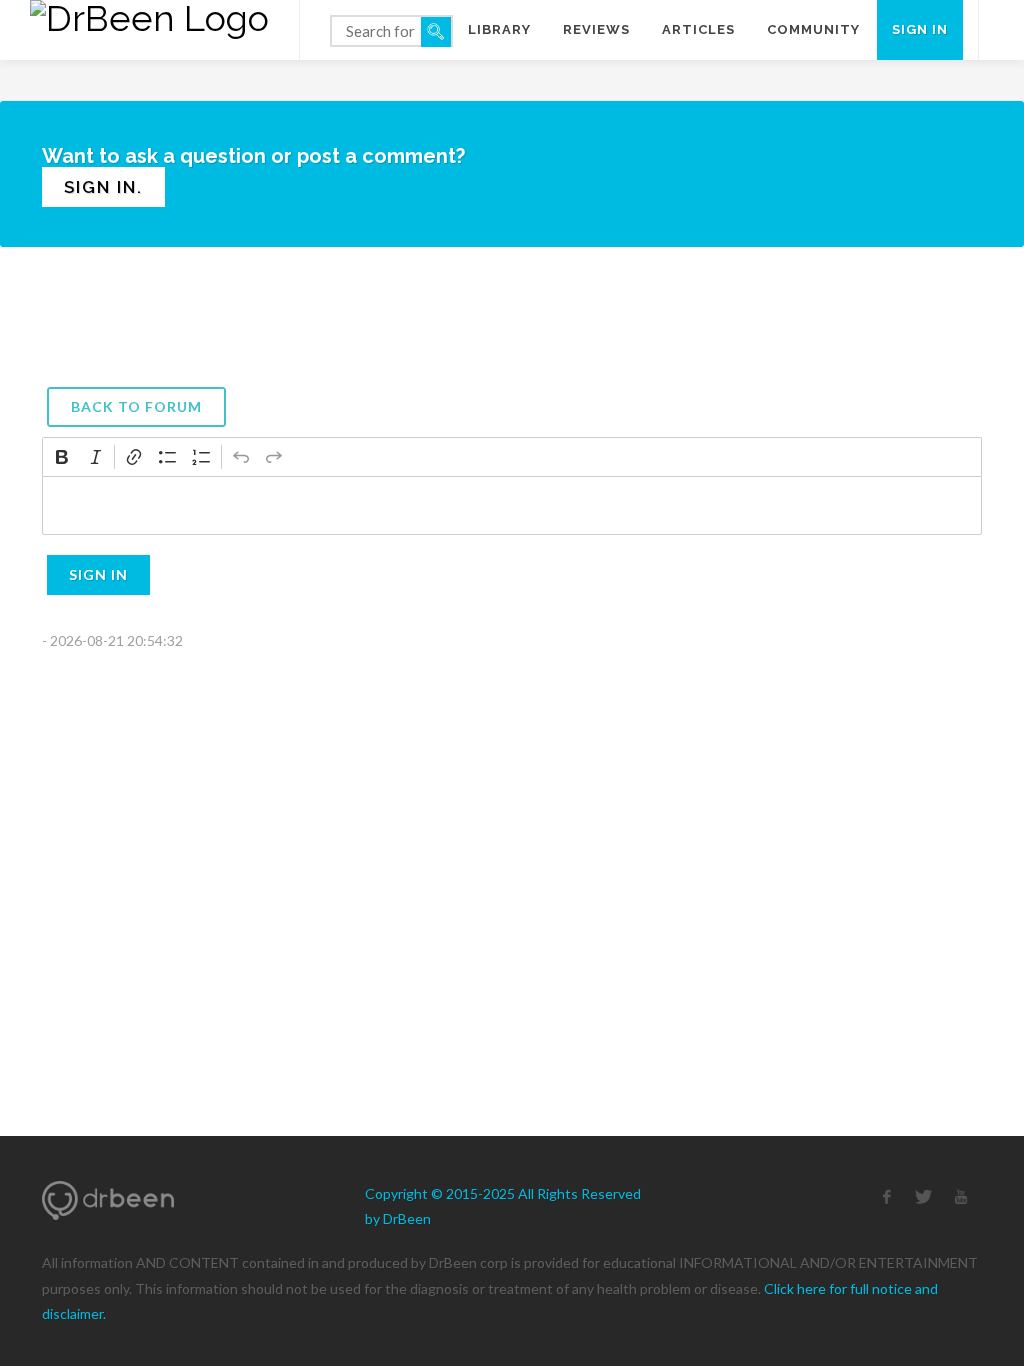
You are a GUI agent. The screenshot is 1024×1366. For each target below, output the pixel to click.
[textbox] (512, 506)
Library (499, 29)
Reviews (596, 29)
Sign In (98, 574)
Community (813, 29)
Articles (698, 29)
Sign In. (103, 187)
